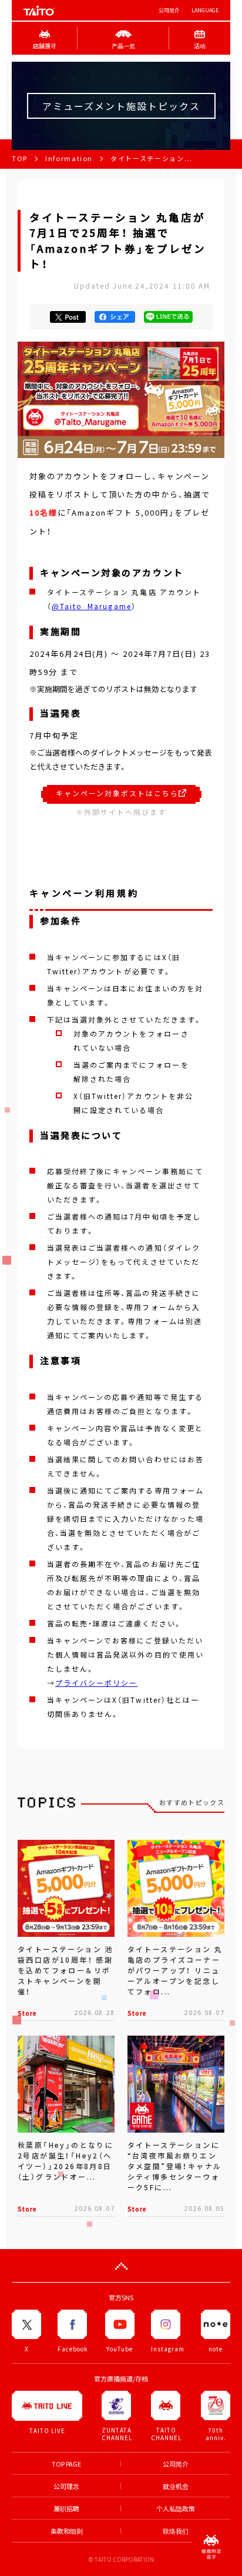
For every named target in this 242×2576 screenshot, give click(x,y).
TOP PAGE (66, 2464)
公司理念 (66, 2486)
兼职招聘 (66, 2509)
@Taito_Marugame (92, 606)
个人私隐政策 (176, 2509)
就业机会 (176, 2486)
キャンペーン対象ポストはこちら (117, 793)
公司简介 (169, 10)
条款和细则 (67, 2531)
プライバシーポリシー (96, 1683)
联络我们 (176, 2531)
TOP (20, 158)
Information (69, 158)
